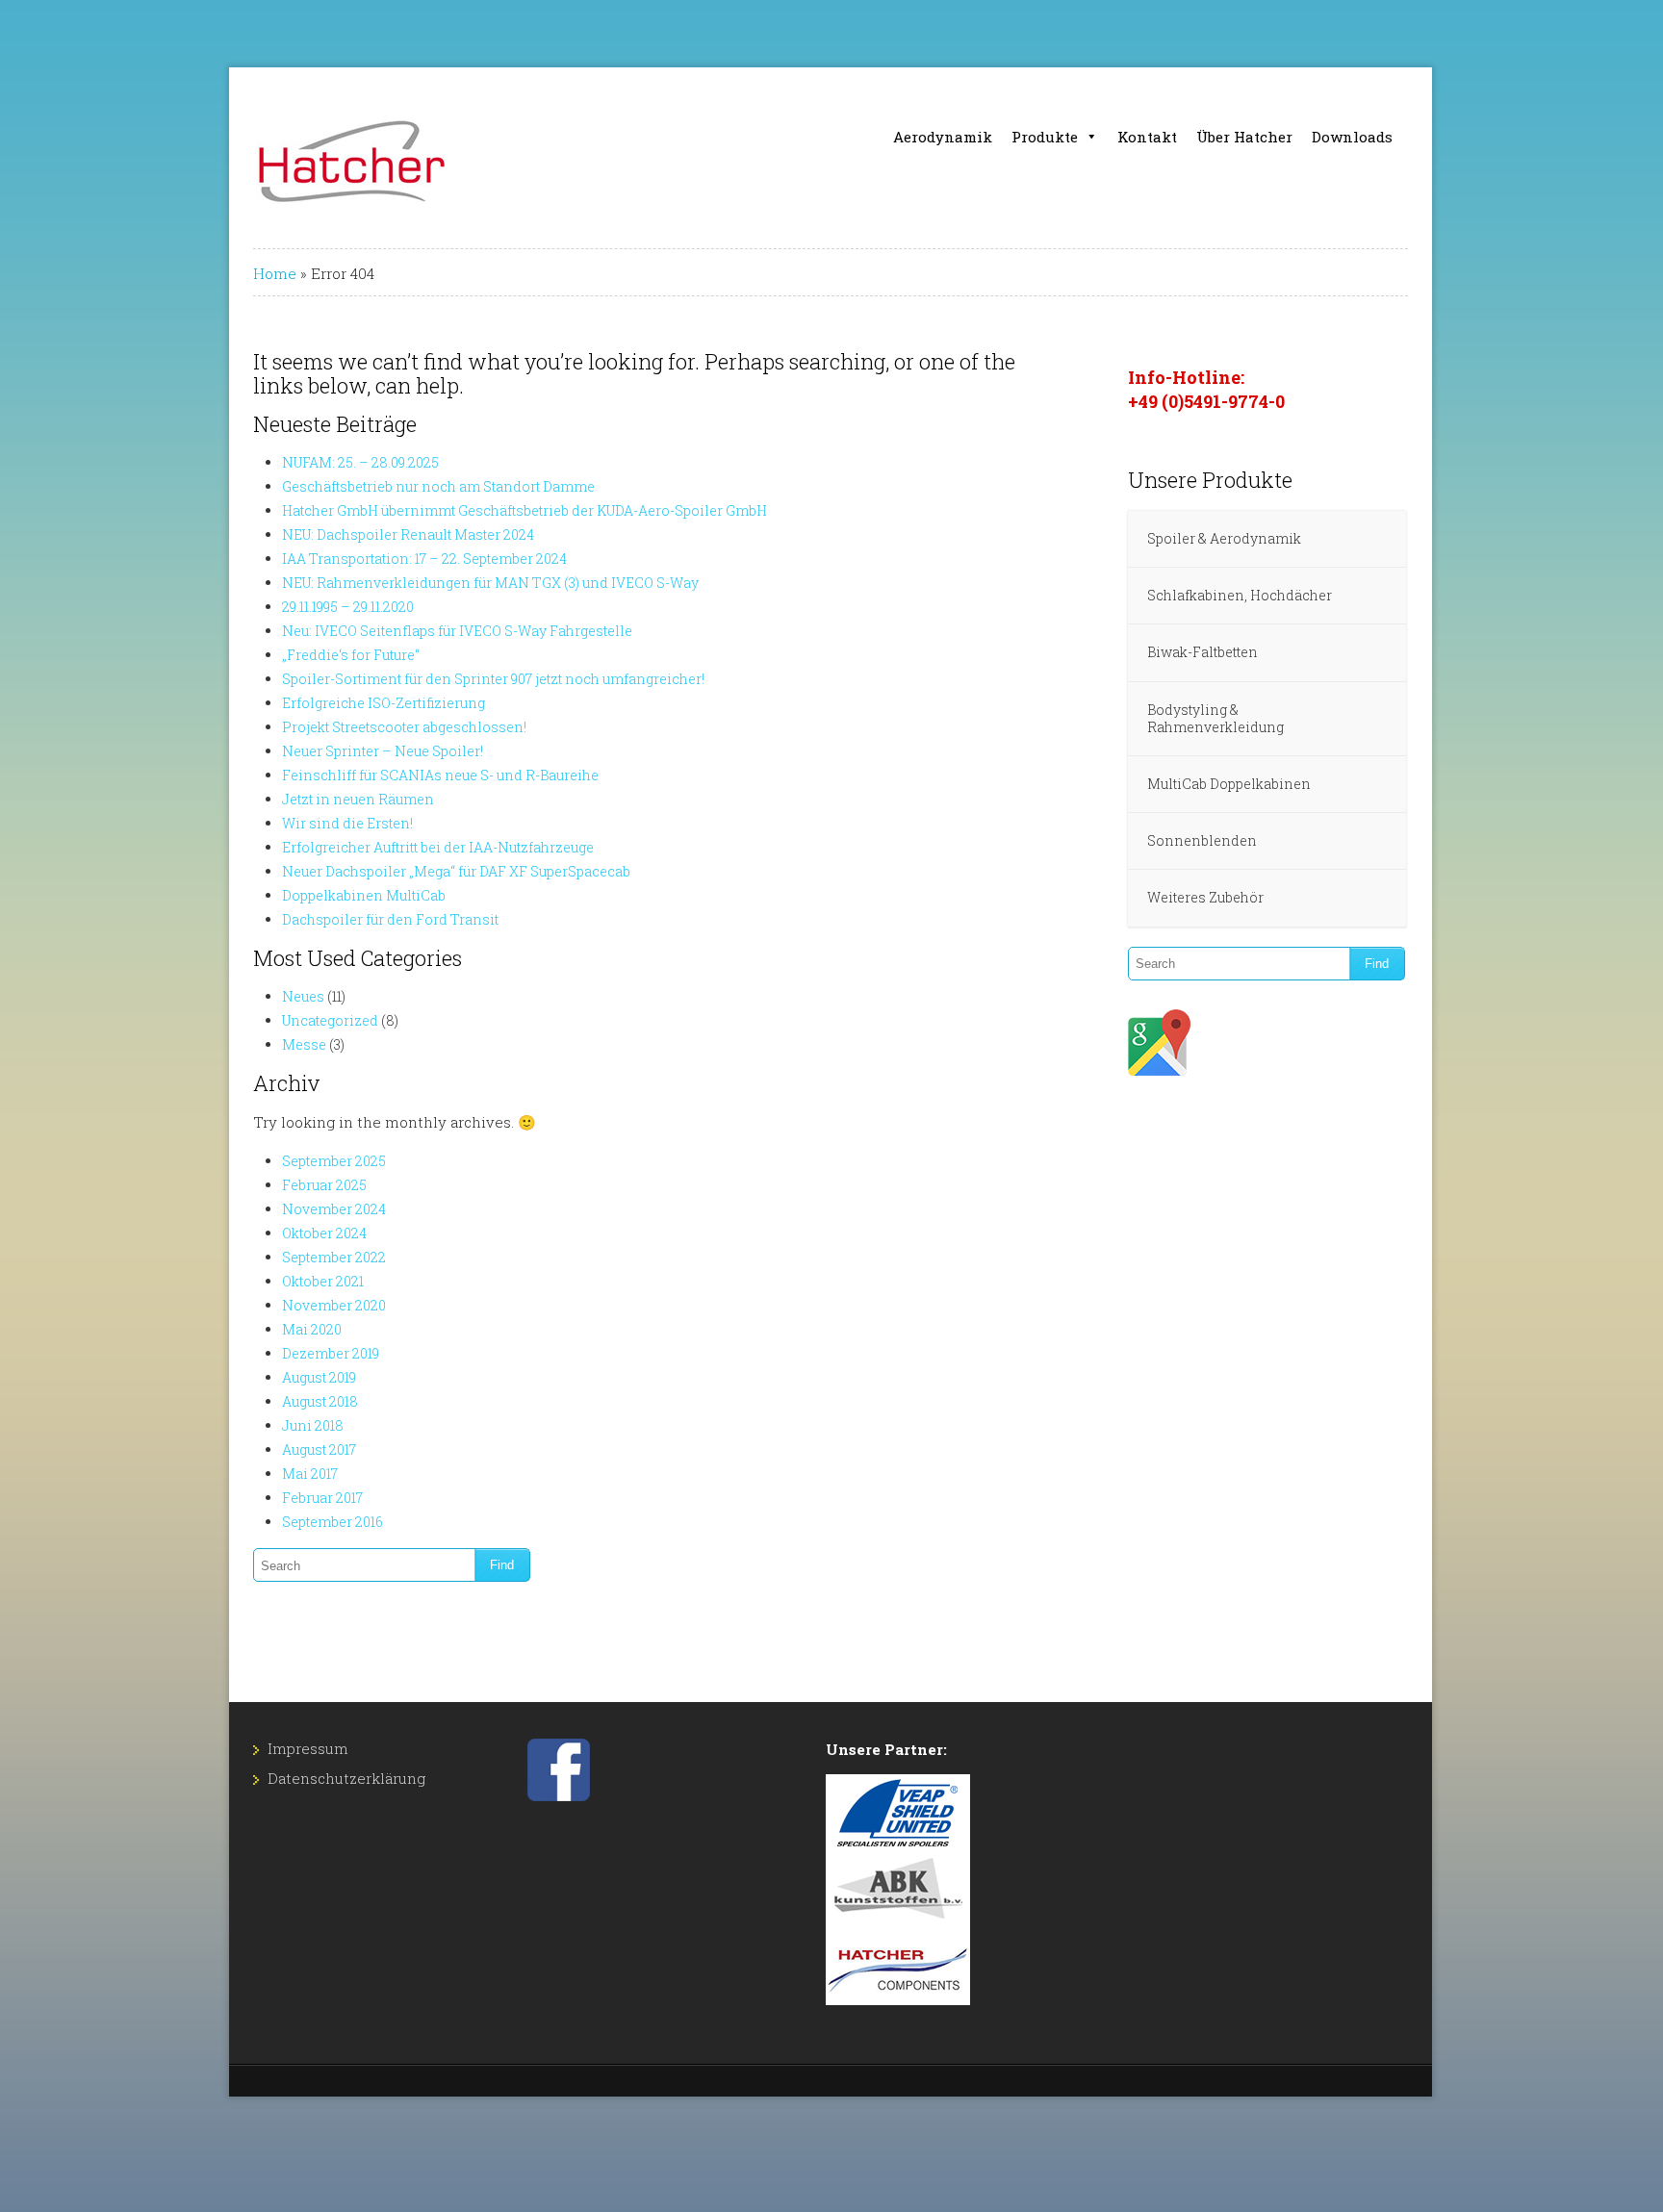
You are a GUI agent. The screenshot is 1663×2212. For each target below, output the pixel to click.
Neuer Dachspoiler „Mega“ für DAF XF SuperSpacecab (456, 871)
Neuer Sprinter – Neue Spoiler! (383, 751)
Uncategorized (330, 1020)
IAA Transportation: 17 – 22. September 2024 (424, 559)
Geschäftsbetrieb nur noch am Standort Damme (438, 486)
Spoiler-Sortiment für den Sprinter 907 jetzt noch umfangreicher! (493, 679)
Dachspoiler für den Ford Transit (390, 919)
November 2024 (334, 1209)
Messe (304, 1044)
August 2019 (319, 1377)
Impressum (308, 1748)
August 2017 (319, 1449)
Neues (303, 996)
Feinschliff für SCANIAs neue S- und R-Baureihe (440, 775)
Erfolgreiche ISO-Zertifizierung (384, 703)
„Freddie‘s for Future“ (351, 655)
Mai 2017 (310, 1474)
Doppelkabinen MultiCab (364, 895)
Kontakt (1147, 137)
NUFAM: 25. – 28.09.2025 (360, 462)
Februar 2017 (322, 1498)
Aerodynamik (943, 137)
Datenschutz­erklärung (346, 1778)
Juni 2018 (313, 1425)
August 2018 (320, 1401)
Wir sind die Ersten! (347, 823)
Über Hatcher (1244, 137)
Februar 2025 (324, 1185)
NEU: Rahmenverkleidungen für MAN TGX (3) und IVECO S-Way (490, 583)
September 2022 (334, 1257)
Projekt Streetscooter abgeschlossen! (404, 727)
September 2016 (333, 1522)
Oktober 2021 (323, 1281)
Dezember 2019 (331, 1353)
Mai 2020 (312, 1329)
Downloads (1352, 137)
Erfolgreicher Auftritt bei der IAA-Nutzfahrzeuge (438, 847)
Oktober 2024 (324, 1233)
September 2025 (334, 1161)
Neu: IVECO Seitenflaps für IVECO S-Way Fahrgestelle (457, 631)
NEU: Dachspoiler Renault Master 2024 (408, 534)
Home (275, 273)
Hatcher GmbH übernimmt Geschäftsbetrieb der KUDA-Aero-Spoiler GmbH (524, 510)
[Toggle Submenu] (1372, 539)
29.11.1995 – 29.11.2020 (348, 607)
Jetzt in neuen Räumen (358, 799)
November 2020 (334, 1305)
